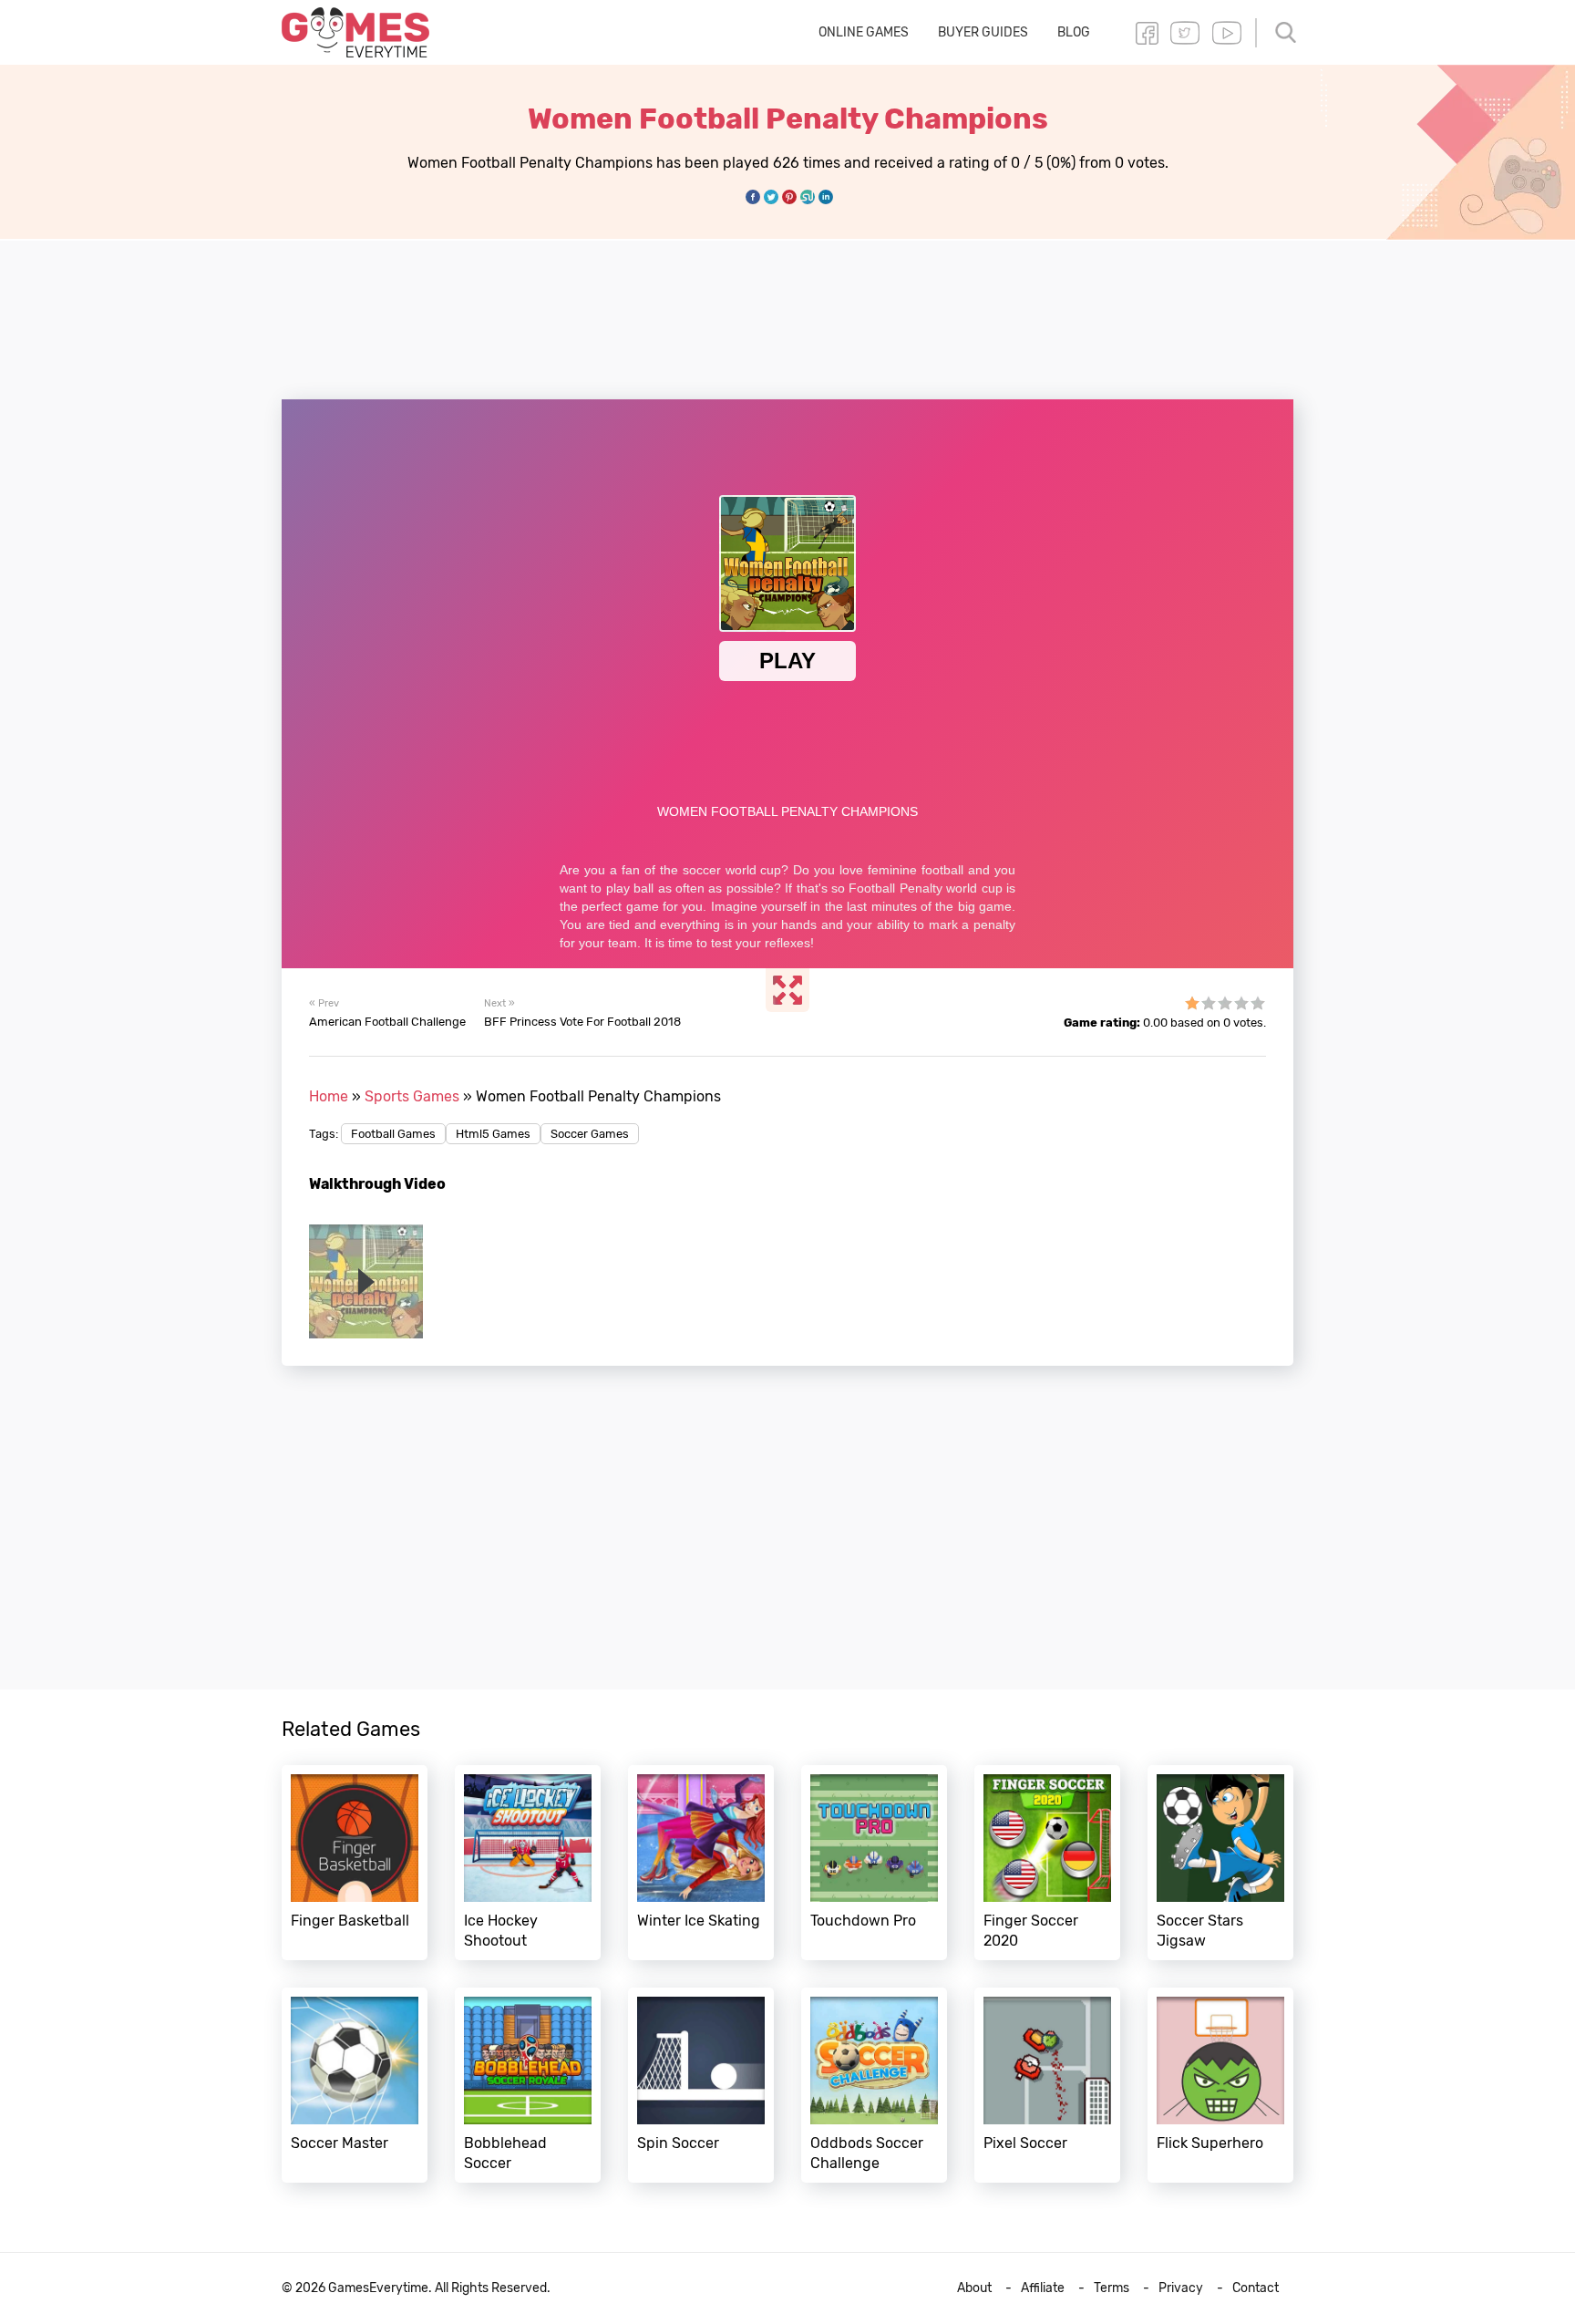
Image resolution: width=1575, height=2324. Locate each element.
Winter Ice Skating (701, 1863)
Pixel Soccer (1047, 2085)
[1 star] (1192, 1003)
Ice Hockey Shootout (528, 1863)
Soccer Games (590, 1134)
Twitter (1185, 33)
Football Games (393, 1134)
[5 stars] (1258, 1003)
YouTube (1227, 33)
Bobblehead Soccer (528, 2085)
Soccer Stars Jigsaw (1220, 1863)
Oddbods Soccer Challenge (874, 2085)
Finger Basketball (355, 1863)
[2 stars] (1209, 1003)
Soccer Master (355, 2085)
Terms (1112, 2288)
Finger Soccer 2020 (1047, 1863)
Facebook (1147, 33)
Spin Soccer (701, 2085)
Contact (1256, 2288)
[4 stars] (1241, 1003)
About (974, 2288)
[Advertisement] (787, 309)
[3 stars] (1225, 1003)
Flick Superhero (1220, 2085)
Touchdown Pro (874, 1863)
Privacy (1181, 2288)
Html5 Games (493, 1134)
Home (329, 1096)
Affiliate (1043, 2288)
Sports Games (412, 1096)
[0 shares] (753, 197)
